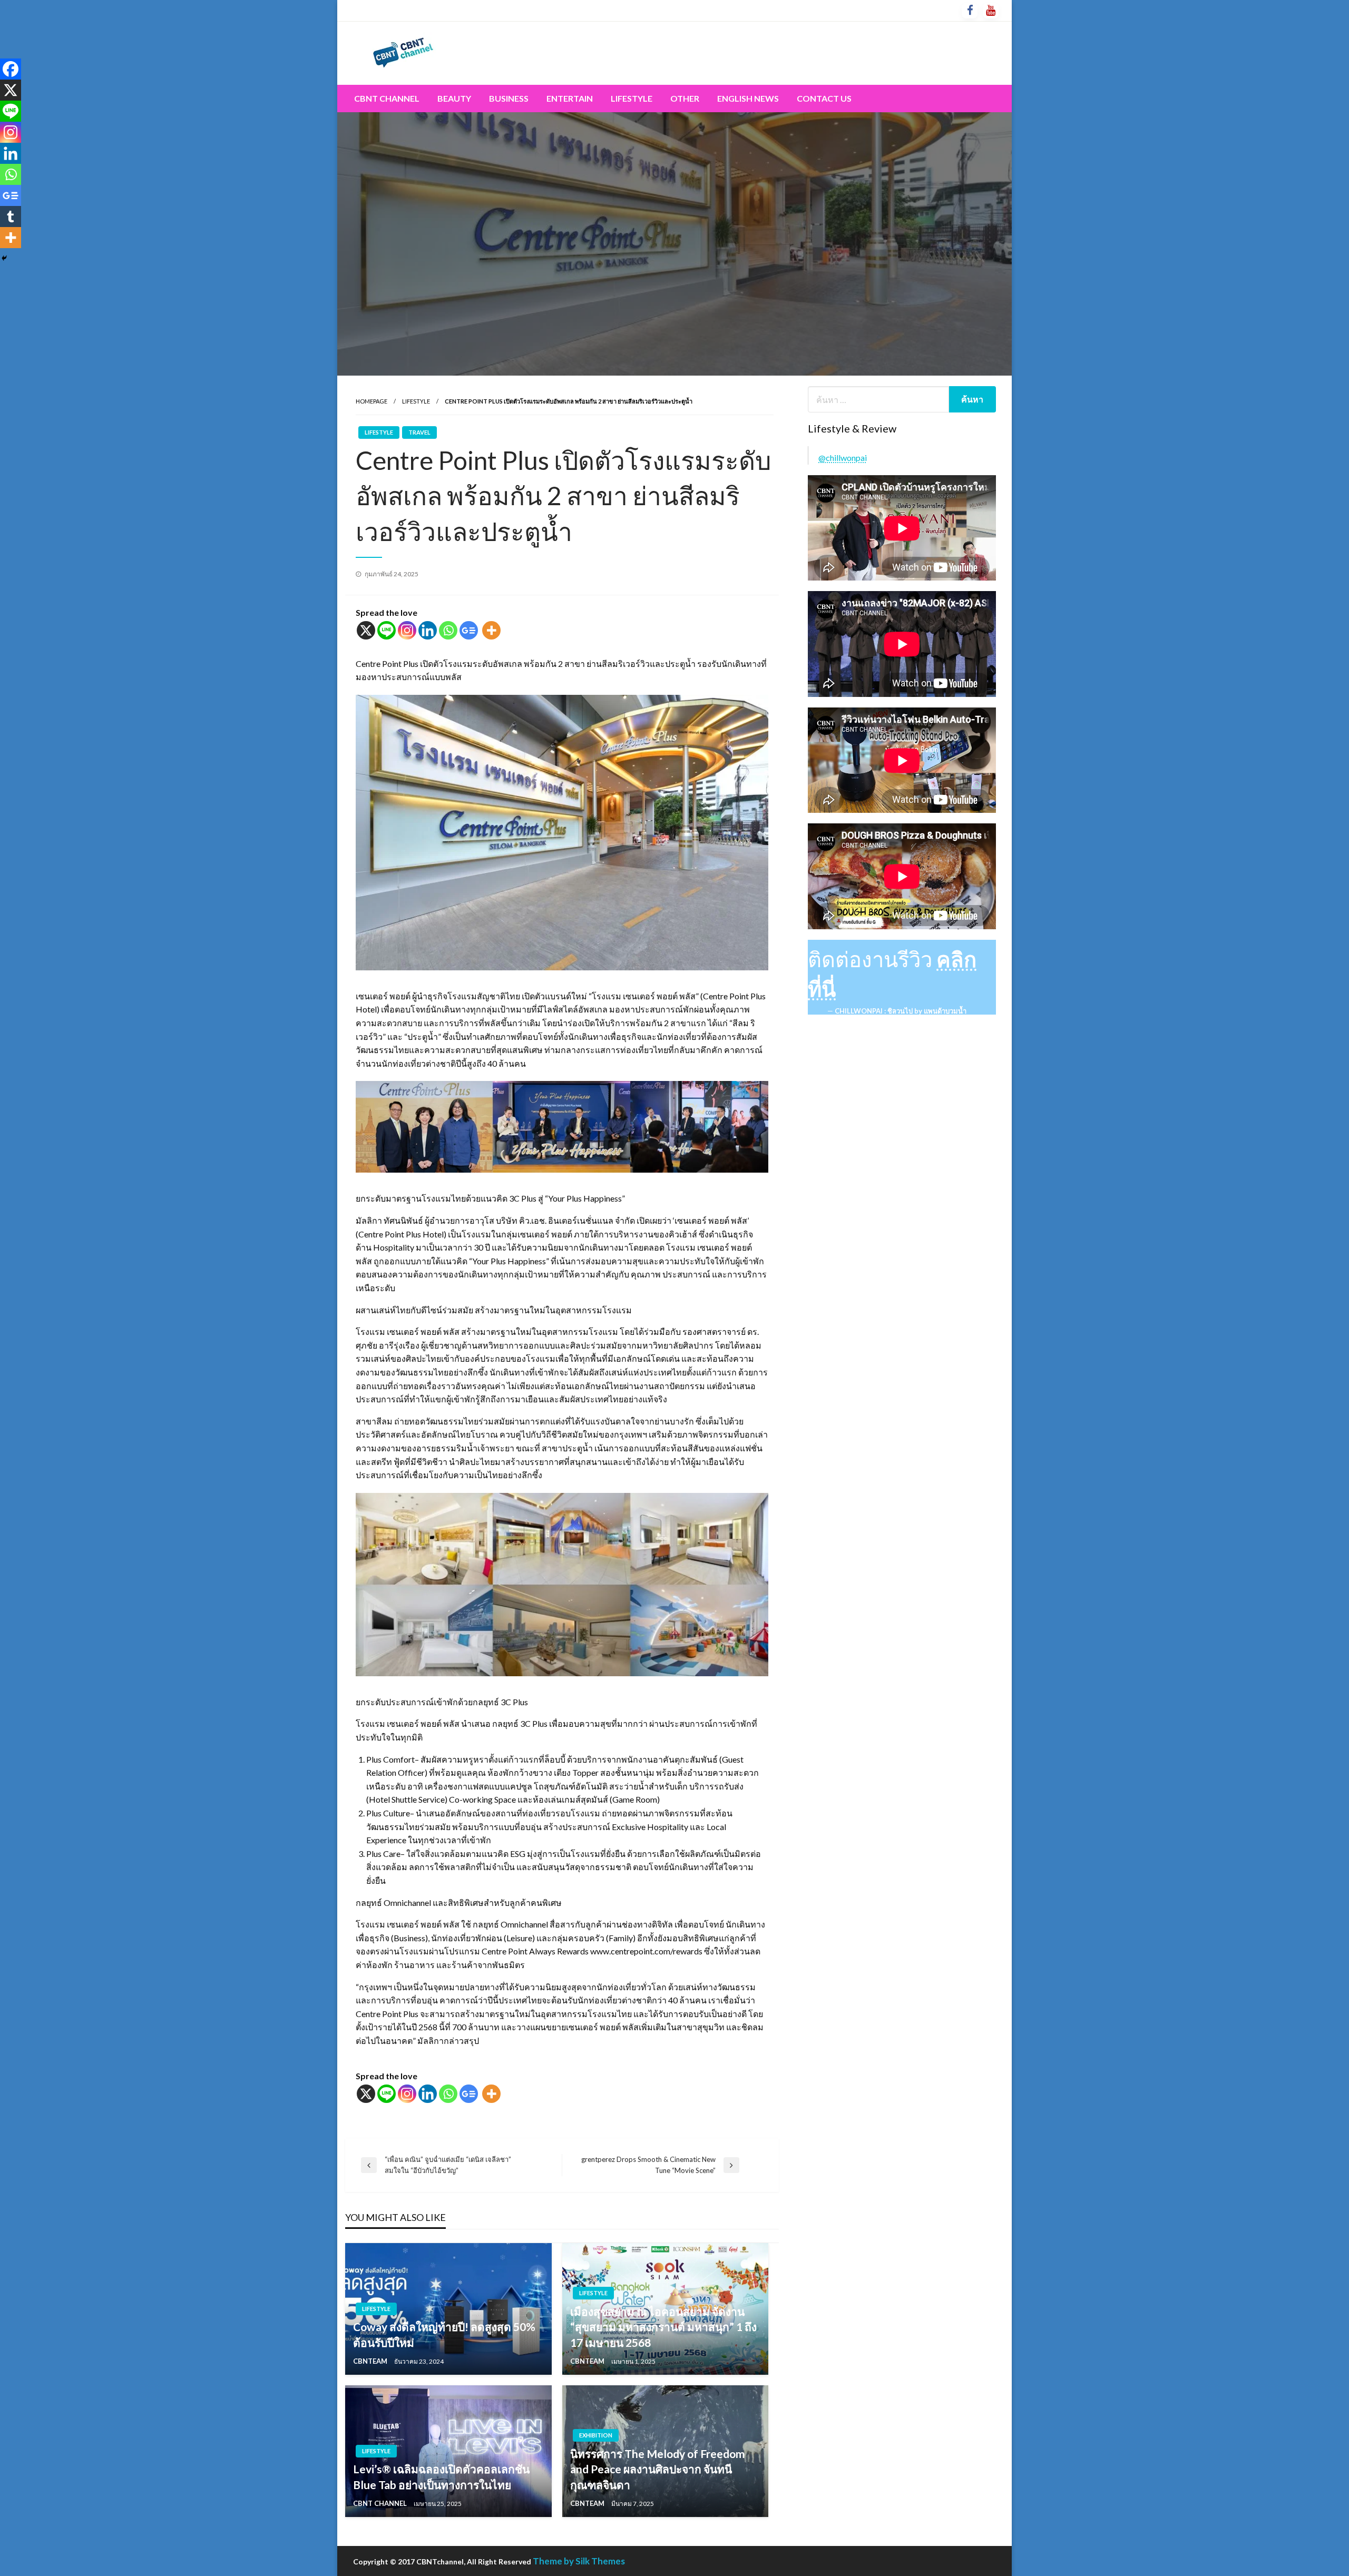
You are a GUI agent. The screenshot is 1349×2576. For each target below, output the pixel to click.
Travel (419, 432)
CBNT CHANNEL (381, 2503)
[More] (491, 630)
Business (509, 98)
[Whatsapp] (448, 630)
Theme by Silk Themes (579, 2561)
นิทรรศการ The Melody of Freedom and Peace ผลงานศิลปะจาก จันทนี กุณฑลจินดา (658, 2469)
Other (685, 98)
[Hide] (4, 258)
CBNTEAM (371, 2361)
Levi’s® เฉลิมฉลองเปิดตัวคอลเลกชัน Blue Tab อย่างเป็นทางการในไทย (441, 2476)
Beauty (454, 98)
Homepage (372, 401)
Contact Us (824, 98)
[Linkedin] (428, 630)
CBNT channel (387, 98)
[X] (366, 630)
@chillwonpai (843, 458)
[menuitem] (387, 99)
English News (748, 98)
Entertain (570, 98)
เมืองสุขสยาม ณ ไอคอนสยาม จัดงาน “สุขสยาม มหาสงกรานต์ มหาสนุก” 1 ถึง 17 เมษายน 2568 (663, 2327)
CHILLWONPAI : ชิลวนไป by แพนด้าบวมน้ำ (901, 1011)
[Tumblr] (11, 217)
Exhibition (596, 2435)
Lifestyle (632, 98)
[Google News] (469, 630)
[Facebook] (11, 69)
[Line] (387, 630)
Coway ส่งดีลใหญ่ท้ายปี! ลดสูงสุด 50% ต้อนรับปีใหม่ (444, 2334)
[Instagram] (407, 630)
